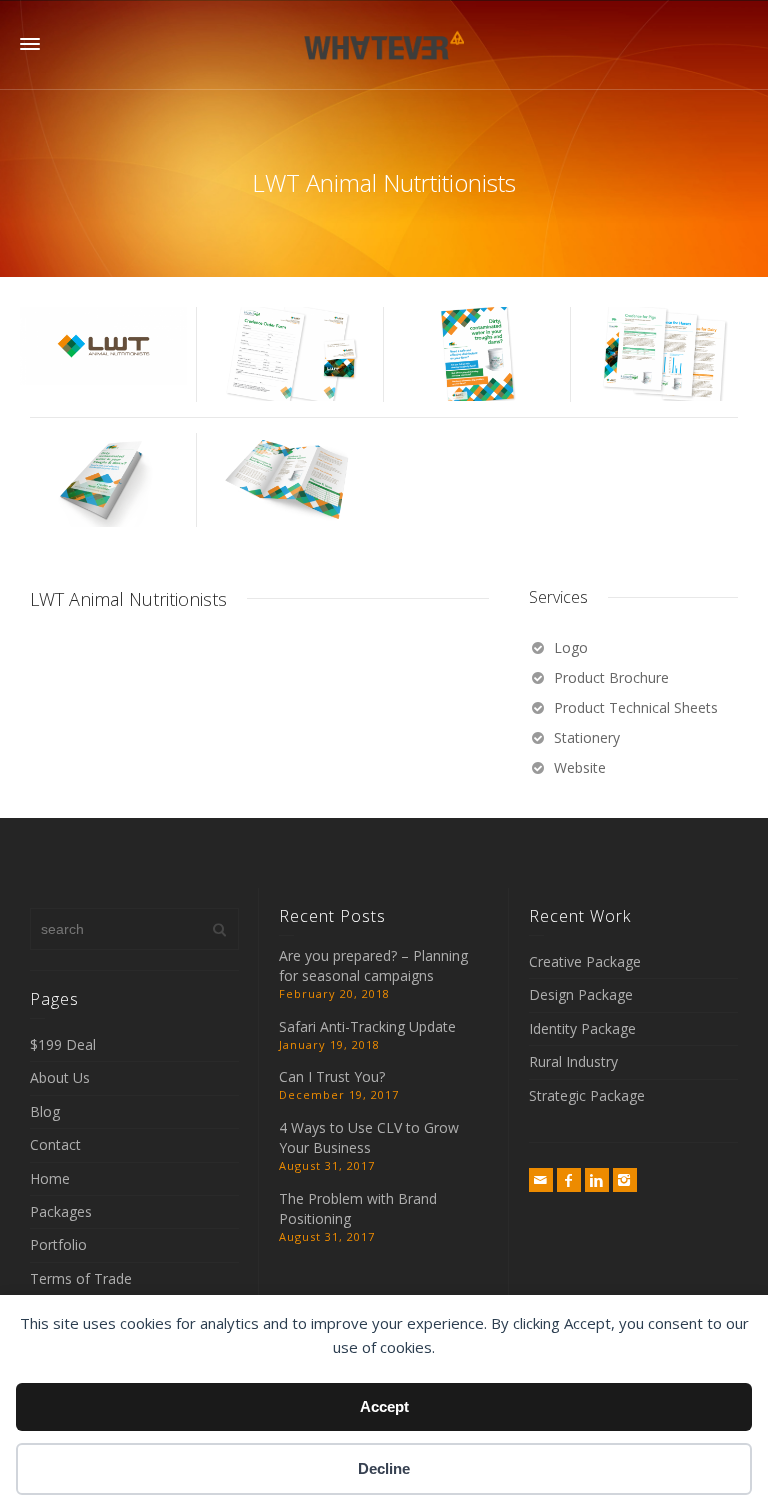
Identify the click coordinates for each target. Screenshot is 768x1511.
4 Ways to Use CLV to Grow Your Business (369, 1137)
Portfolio (58, 1244)
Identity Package (582, 1028)
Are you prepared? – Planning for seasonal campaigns (373, 965)
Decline (384, 1468)
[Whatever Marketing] (384, 43)
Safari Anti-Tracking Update (367, 1026)
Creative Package (585, 961)
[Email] (541, 1180)
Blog (45, 1111)
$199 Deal (63, 1044)
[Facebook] (569, 1180)
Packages (61, 1211)
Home (50, 1178)
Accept (384, 1406)
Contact (55, 1144)
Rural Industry (573, 1061)
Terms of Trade (81, 1278)
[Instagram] (625, 1180)
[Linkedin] (597, 1180)
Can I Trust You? (332, 1076)
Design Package (581, 994)
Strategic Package (587, 1095)
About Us (60, 1077)
